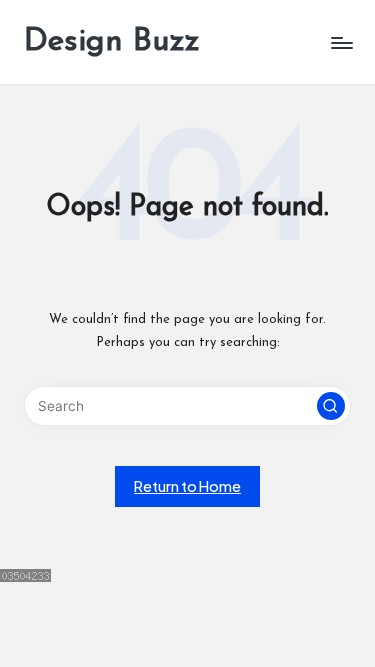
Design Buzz (112, 42)
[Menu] (341, 42)
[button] (331, 406)
